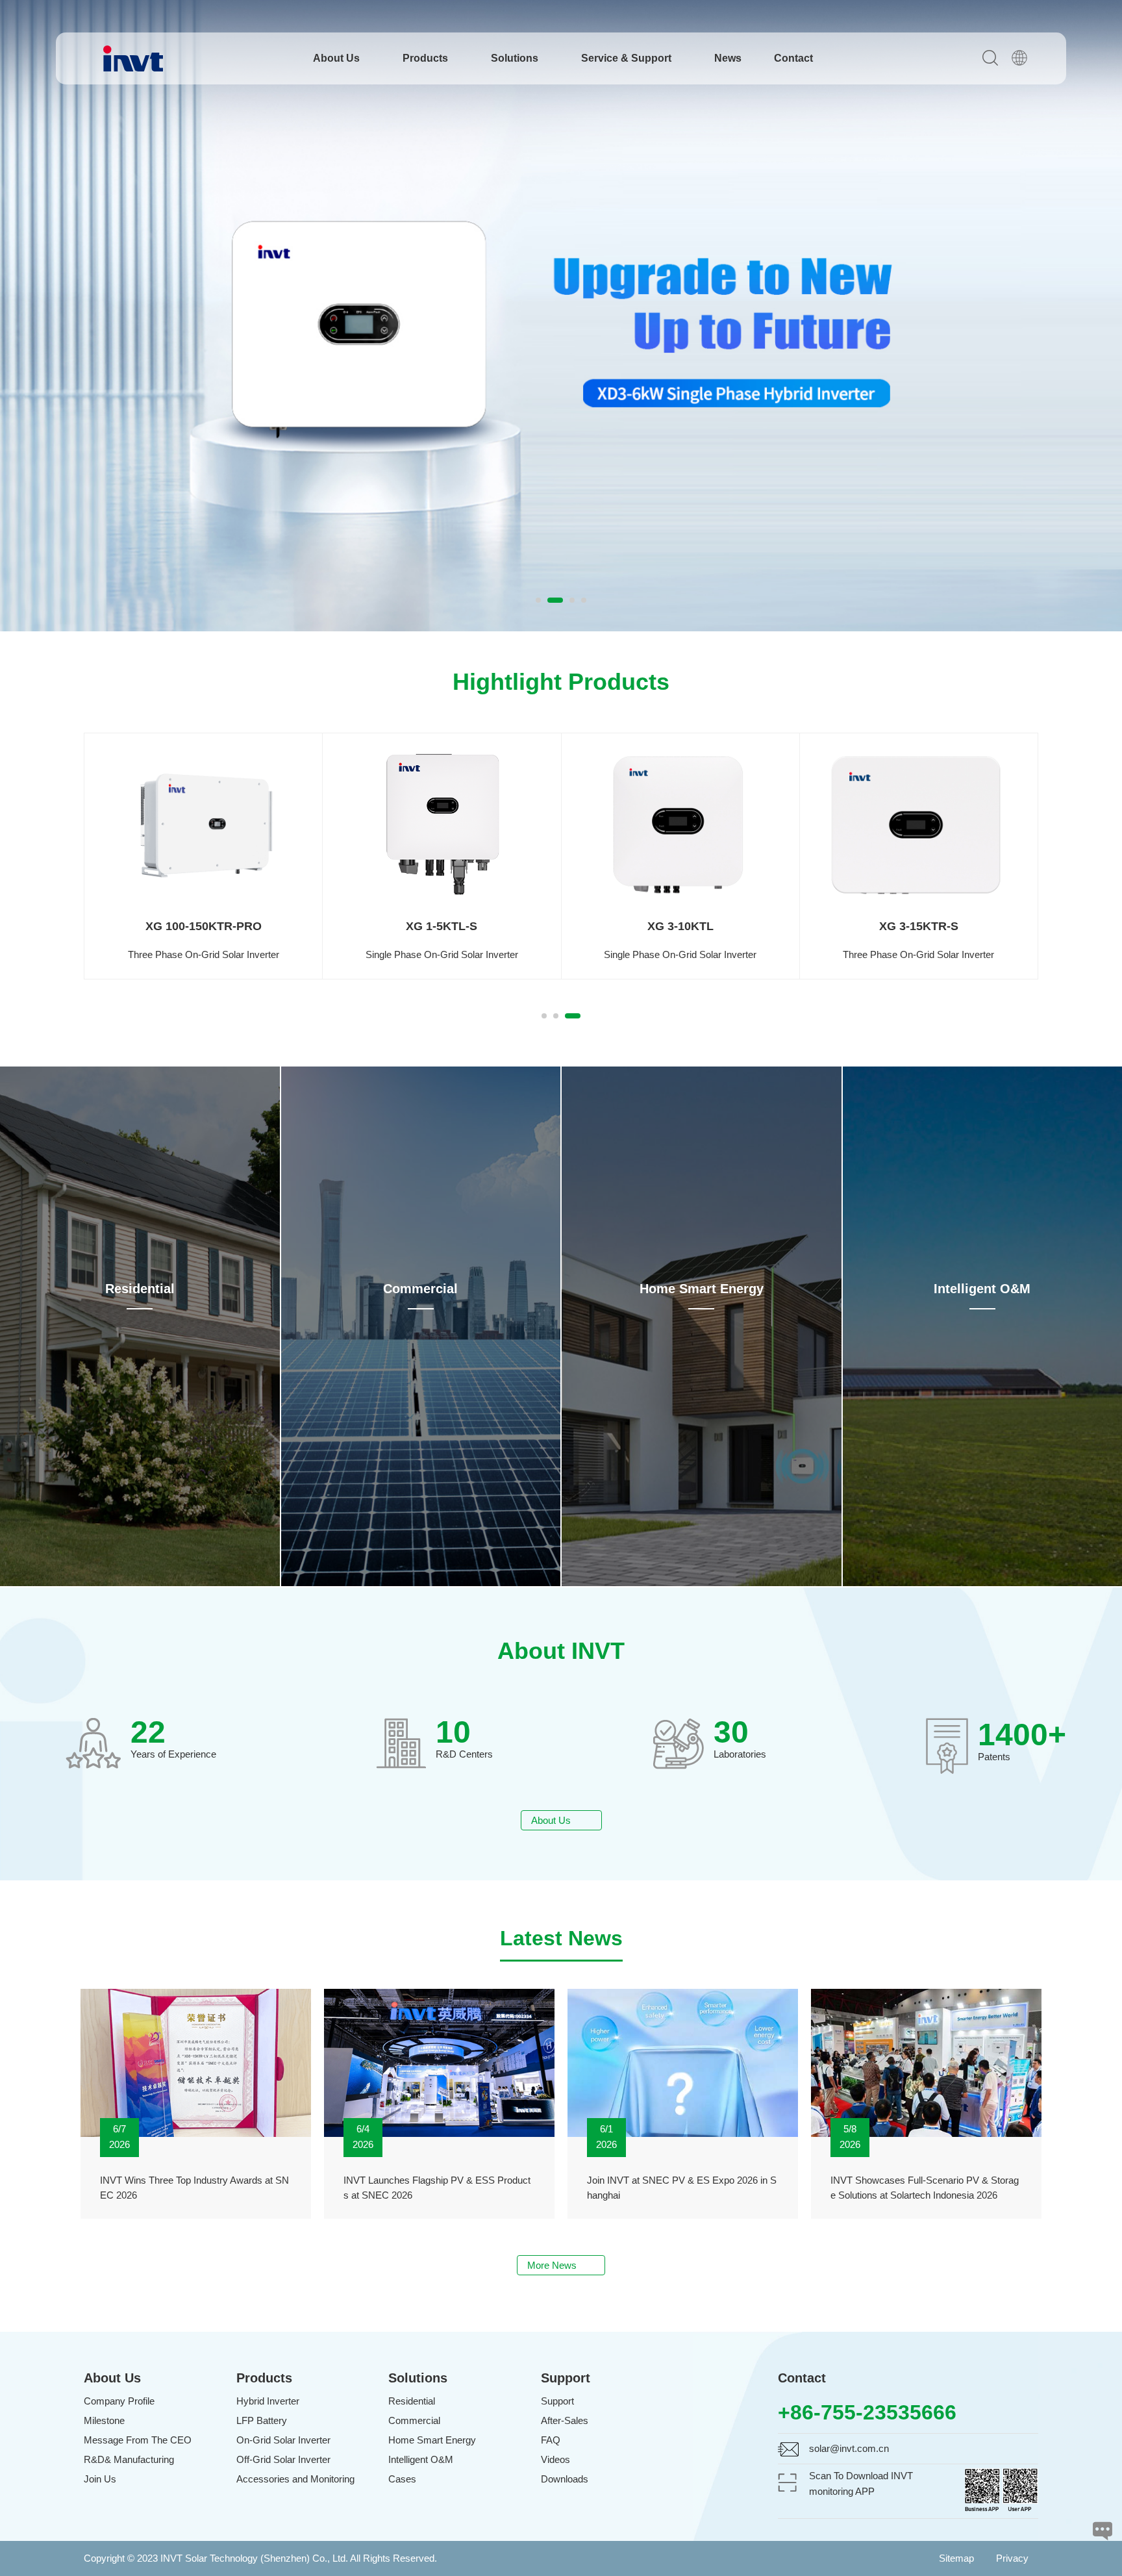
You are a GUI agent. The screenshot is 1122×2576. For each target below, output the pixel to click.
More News (557, 2265)
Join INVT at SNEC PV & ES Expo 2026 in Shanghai (682, 2188)
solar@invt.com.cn (849, 2448)
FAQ (551, 2440)
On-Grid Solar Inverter (283, 2440)
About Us (338, 58)
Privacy (1012, 2558)
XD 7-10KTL (680, 926)
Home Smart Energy (702, 1289)
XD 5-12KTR (918, 926)
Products (427, 58)
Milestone (104, 2420)
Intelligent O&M (982, 1289)
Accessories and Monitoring (295, 2479)
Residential (140, 1289)
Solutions (516, 58)
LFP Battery (262, 2420)
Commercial (420, 1289)
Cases (402, 2479)
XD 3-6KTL (442, 926)
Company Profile (119, 2401)
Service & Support (628, 58)
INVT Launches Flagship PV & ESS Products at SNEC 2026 (437, 2188)
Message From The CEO (138, 2440)
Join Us (100, 2479)
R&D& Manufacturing (129, 2459)
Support (557, 2401)
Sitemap (956, 2558)
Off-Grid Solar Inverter (283, 2459)
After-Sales (565, 2420)
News (728, 58)
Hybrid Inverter (268, 2401)
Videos (555, 2459)
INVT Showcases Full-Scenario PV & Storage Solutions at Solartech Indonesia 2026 (925, 2188)
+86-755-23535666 (867, 2412)
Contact (793, 58)
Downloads (565, 2479)
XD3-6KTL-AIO (203, 926)
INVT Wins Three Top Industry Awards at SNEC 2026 (194, 2188)
